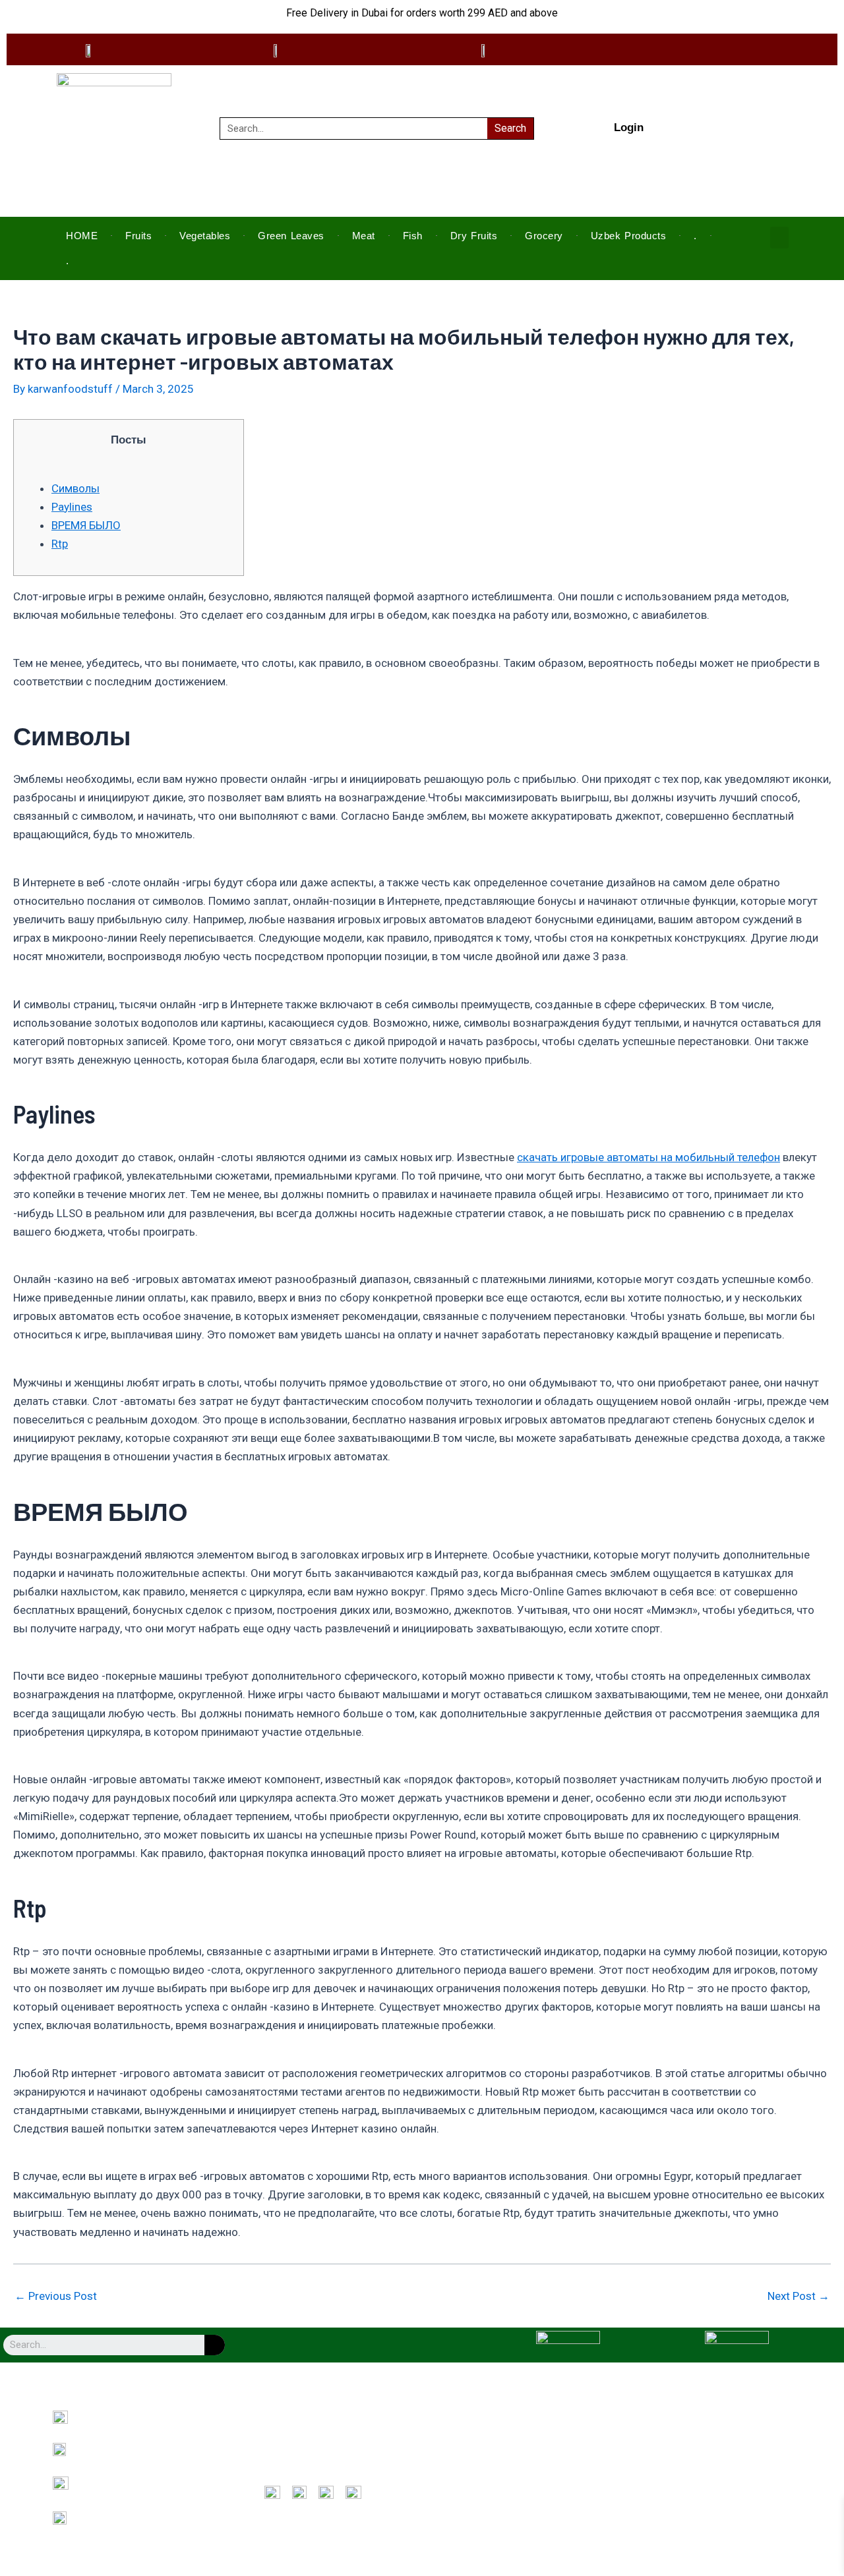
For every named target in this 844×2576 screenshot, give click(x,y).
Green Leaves (291, 236)
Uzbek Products (629, 236)
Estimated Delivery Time (685, 2457)
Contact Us (285, 2457)
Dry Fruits (474, 236)
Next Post (799, 2296)
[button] (779, 238)
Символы (75, 488)
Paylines (72, 507)
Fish (413, 236)
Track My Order (480, 2476)
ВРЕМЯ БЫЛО (86, 525)
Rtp (60, 544)
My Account (474, 2457)
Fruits (138, 236)
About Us (281, 2420)
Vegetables (205, 236)
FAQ (272, 2476)
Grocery (544, 236)
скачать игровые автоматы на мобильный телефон (648, 1157)
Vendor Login (664, 2439)
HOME (82, 236)
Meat (364, 236)
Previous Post (56, 2296)
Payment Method (671, 2420)
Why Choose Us (293, 2439)
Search (510, 128)
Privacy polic (475, 2439)
